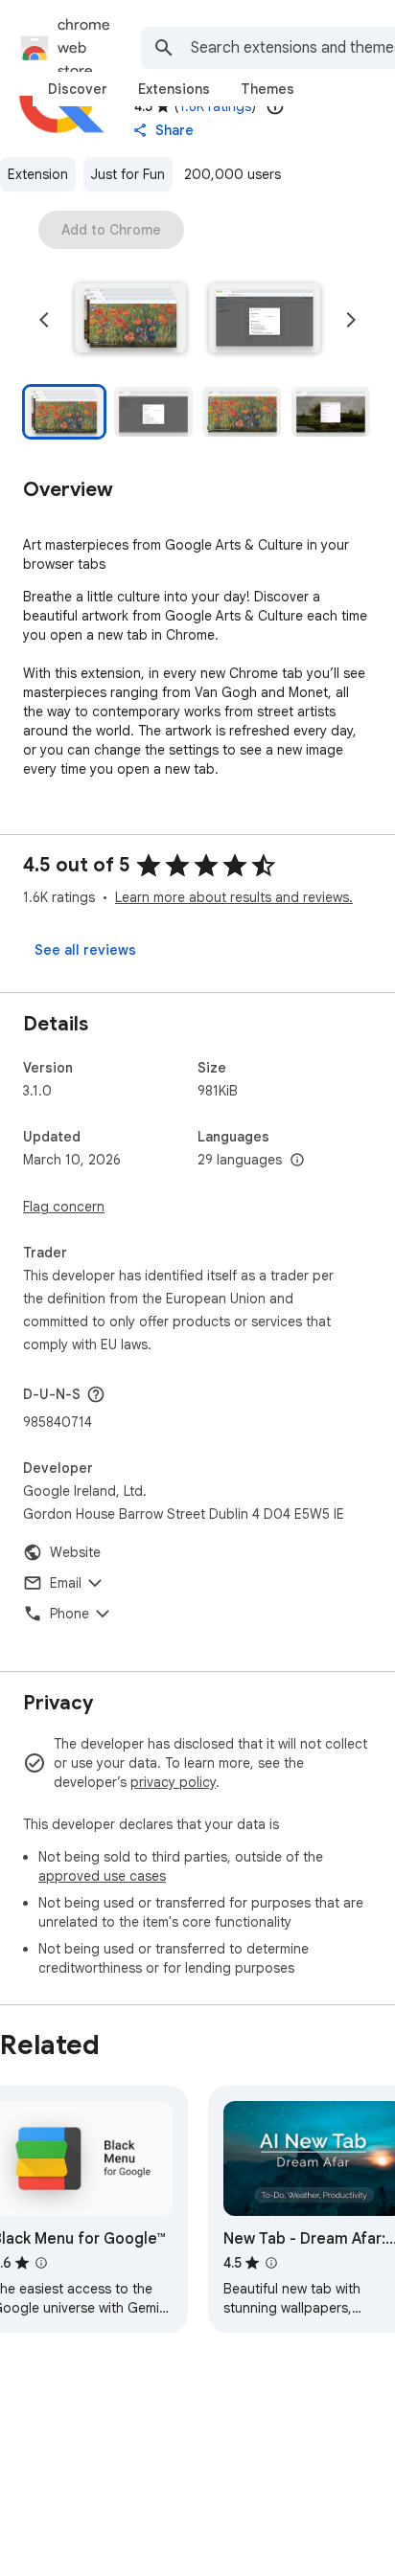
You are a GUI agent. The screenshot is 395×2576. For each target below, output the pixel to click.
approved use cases (102, 1876)
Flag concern (64, 1207)
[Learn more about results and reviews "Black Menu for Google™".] (41, 2263)
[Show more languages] (297, 1161)
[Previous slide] (44, 320)
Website (75, 1552)
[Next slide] (351, 320)
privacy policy (173, 1782)
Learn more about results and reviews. (234, 897)
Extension (38, 174)
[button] (130, 320)
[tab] (78, 89)
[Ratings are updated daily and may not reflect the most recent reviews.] (275, 106)
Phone (70, 1614)
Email (66, 1583)
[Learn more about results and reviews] (96, 1394)
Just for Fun (128, 174)
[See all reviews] (85, 950)
